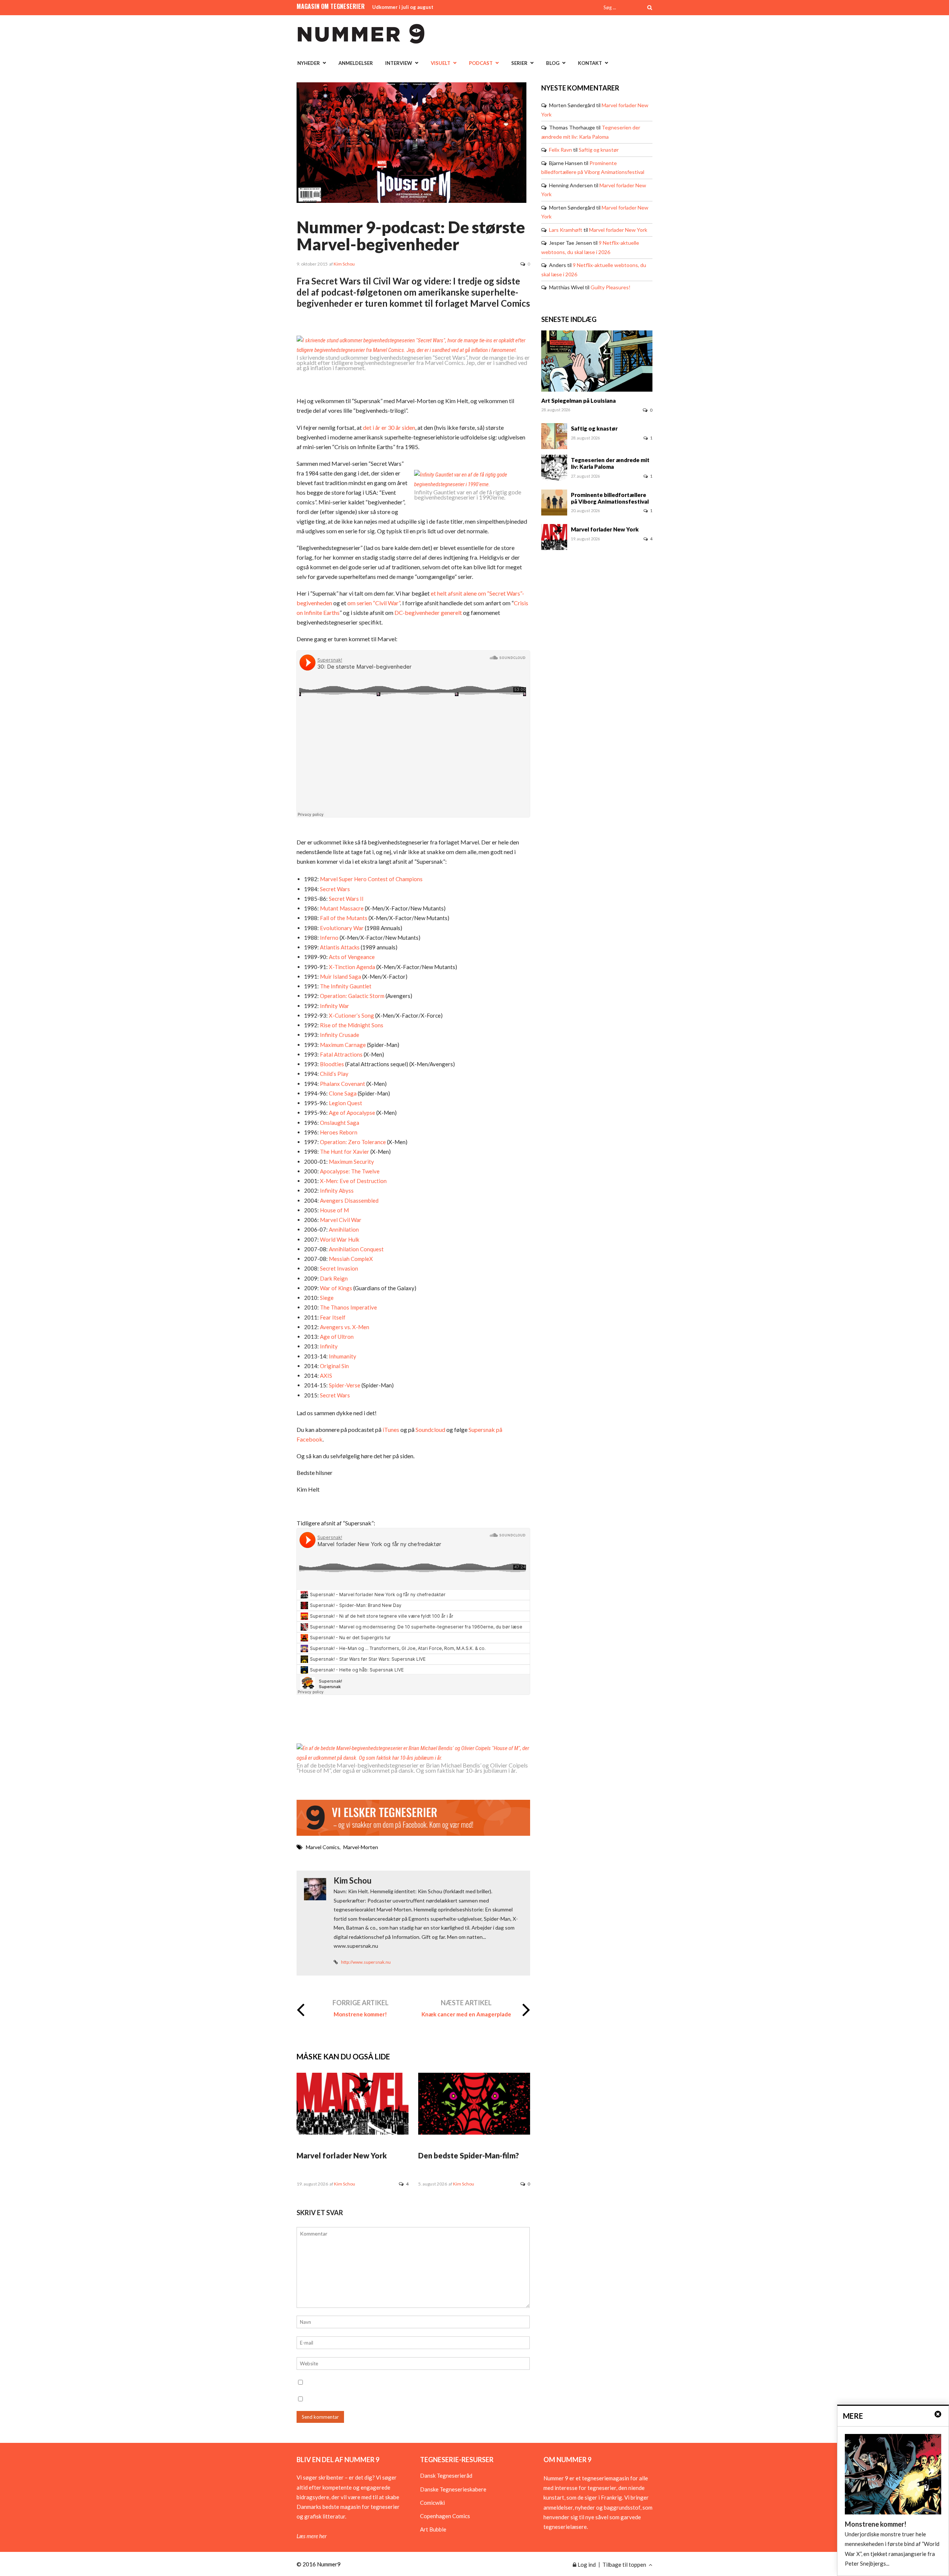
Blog (553, 63)
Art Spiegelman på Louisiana (578, 401)
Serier (519, 63)
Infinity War (334, 1006)
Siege (326, 1298)
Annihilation (343, 1229)
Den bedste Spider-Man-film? (469, 2155)
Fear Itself (332, 1317)
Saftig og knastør (599, 150)
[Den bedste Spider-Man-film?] (474, 2132)
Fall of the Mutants (343, 918)
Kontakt (590, 63)
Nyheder (309, 63)
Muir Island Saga (340, 976)
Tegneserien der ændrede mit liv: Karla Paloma (610, 463)
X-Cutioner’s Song (351, 1015)
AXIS (325, 1376)
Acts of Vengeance (351, 957)
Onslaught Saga (339, 1123)
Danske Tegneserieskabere (453, 2489)
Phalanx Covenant (342, 1084)
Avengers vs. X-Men (344, 1327)
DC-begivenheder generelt (428, 612)
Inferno (329, 938)
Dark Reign (333, 1278)
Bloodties (331, 1064)
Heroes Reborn (338, 1132)
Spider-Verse (344, 1385)
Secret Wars (334, 889)
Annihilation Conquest (356, 1249)
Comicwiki (432, 2503)
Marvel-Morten (361, 1847)
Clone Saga (342, 1093)
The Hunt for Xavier (344, 1152)
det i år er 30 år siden (389, 427)
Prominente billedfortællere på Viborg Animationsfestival (610, 498)
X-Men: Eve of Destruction (353, 1181)
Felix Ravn (561, 150)
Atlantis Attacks (339, 947)
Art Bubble (433, 2529)
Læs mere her (312, 2536)
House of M (334, 1210)
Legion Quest (345, 1103)
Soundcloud (430, 1429)
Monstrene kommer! (360, 2014)
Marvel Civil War (340, 1220)
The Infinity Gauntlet (345, 986)
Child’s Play (334, 1074)
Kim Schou (344, 264)
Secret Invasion (338, 1268)
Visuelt (441, 63)
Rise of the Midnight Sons (351, 1025)
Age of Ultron (336, 1337)
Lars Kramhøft (566, 230)
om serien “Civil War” (374, 603)
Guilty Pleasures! (611, 287)
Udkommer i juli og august (403, 7)
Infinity (328, 1346)
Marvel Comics (323, 1847)
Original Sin (334, 1366)
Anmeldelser (356, 63)
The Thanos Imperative (348, 1307)
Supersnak (482, 1429)
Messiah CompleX (350, 1259)
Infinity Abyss (336, 1190)
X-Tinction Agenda (351, 967)
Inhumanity (342, 1356)
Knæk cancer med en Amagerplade (466, 2014)
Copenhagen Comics (445, 2516)
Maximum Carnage (342, 1045)
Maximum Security (351, 1162)
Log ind (586, 2565)
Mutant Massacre (341, 908)
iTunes (390, 1429)
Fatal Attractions (341, 1054)
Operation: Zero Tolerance (352, 1142)
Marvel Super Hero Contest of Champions (371, 879)
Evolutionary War (341, 928)
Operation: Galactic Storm (352, 996)
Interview (399, 63)
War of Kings (335, 1288)
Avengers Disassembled (349, 1200)
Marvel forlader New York (342, 2155)
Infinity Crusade (339, 1035)
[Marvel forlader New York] (353, 2132)
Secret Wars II (346, 899)
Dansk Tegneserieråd (446, 2475)
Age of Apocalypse (351, 1113)
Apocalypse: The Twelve (349, 1171)
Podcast (481, 63)
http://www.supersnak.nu (366, 1962)
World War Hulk (339, 1239)
